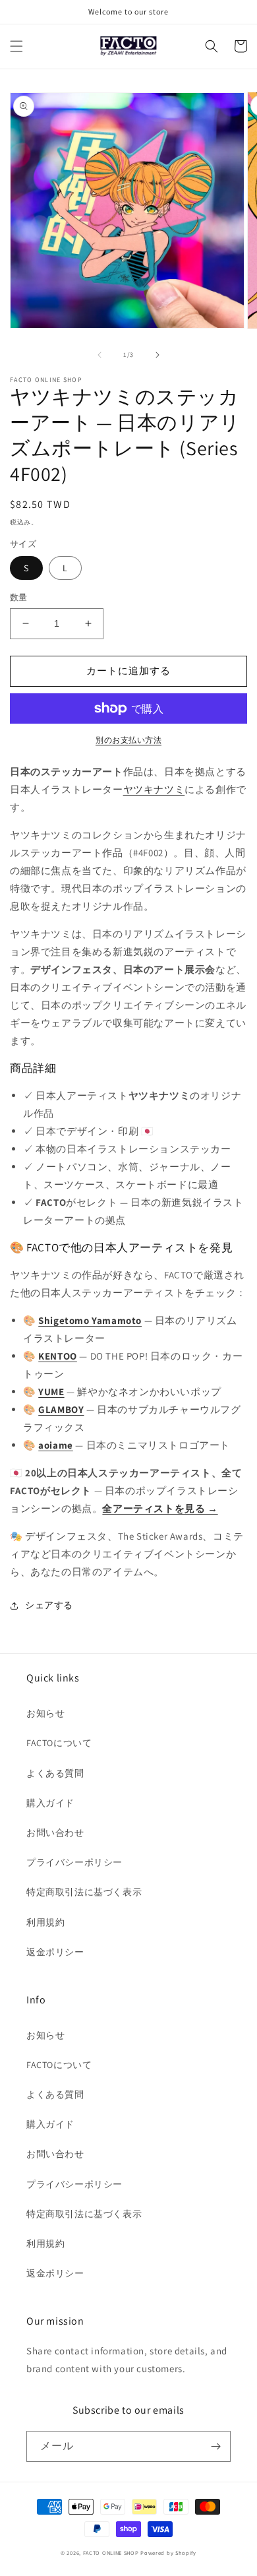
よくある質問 (55, 1773)
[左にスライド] (100, 355)
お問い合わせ (55, 1833)
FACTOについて (59, 1743)
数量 (19, 597)
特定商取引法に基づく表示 (84, 1892)
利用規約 (45, 1922)
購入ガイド (50, 1803)
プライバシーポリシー (74, 1862)
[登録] (215, 2446)
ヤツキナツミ (154, 789)
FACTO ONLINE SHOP (111, 2553)
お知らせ (45, 1713)
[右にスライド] (157, 355)
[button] (16, 46)
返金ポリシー (55, 1952)
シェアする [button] (49, 1605)
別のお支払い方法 (128, 740)
